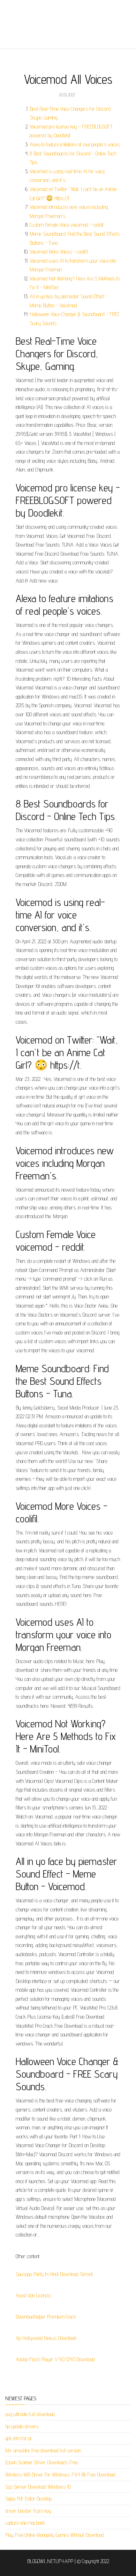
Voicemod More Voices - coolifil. (59, 252)
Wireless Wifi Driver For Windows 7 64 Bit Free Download (60, 2475)
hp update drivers (22, 2426)
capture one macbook (25, 2523)
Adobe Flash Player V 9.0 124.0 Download (55, 2359)
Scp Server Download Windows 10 (38, 2487)
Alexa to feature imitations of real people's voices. (75, 144)
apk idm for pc (19, 2438)
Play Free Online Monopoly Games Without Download (55, 2535)
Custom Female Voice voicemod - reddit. (67, 225)
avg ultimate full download (30, 2414)
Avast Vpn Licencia (33, 2295)
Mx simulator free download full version (43, 2450)
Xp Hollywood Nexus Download (46, 2338)
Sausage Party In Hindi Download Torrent (54, 2274)
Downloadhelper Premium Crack (46, 2317)
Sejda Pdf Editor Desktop (28, 2499)
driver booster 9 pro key (28, 2511)
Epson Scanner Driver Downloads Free (41, 2462)
